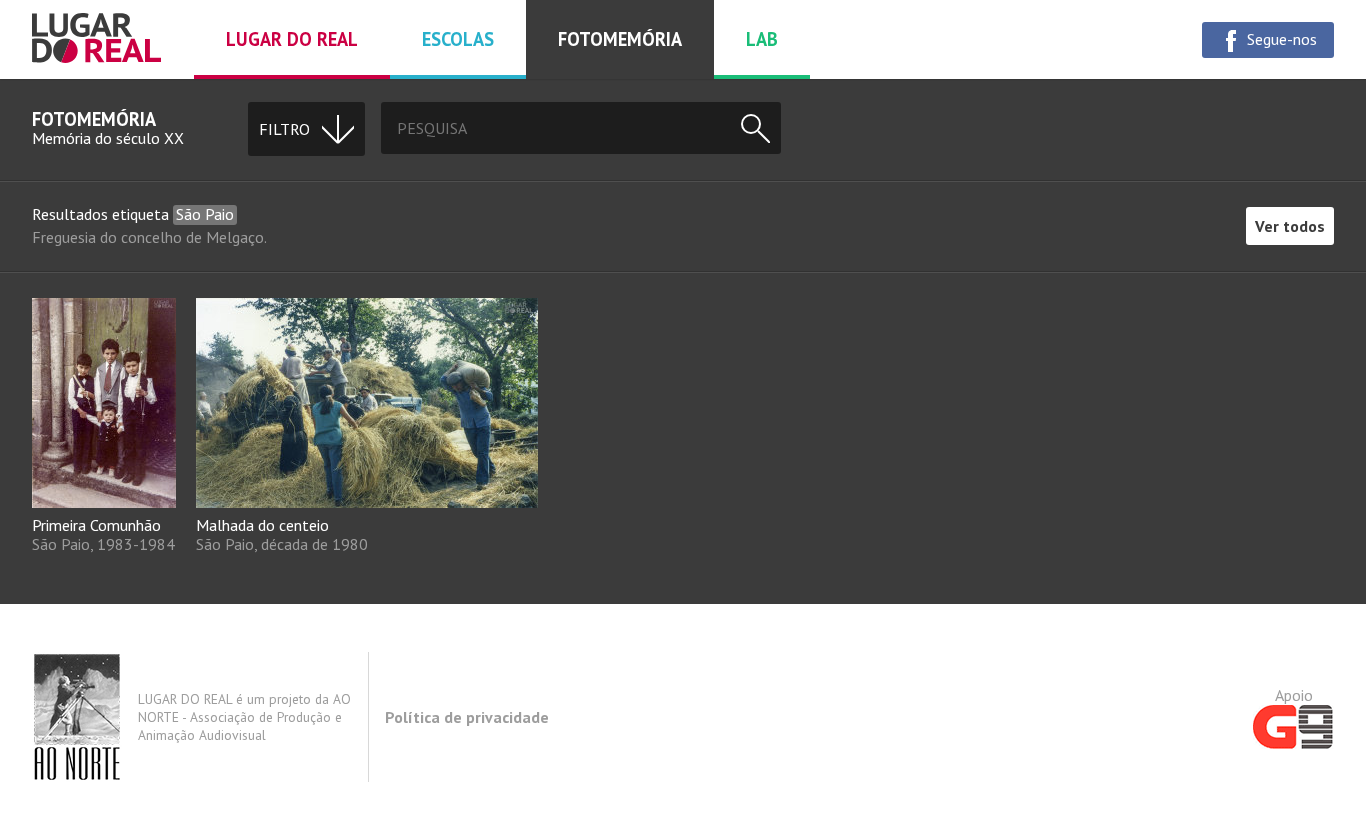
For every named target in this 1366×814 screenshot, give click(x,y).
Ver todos (1290, 226)
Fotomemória (620, 39)
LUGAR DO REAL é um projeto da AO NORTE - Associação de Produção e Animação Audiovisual (244, 717)
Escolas (458, 39)
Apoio (1294, 695)
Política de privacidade (467, 717)
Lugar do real (292, 39)
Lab (762, 39)
